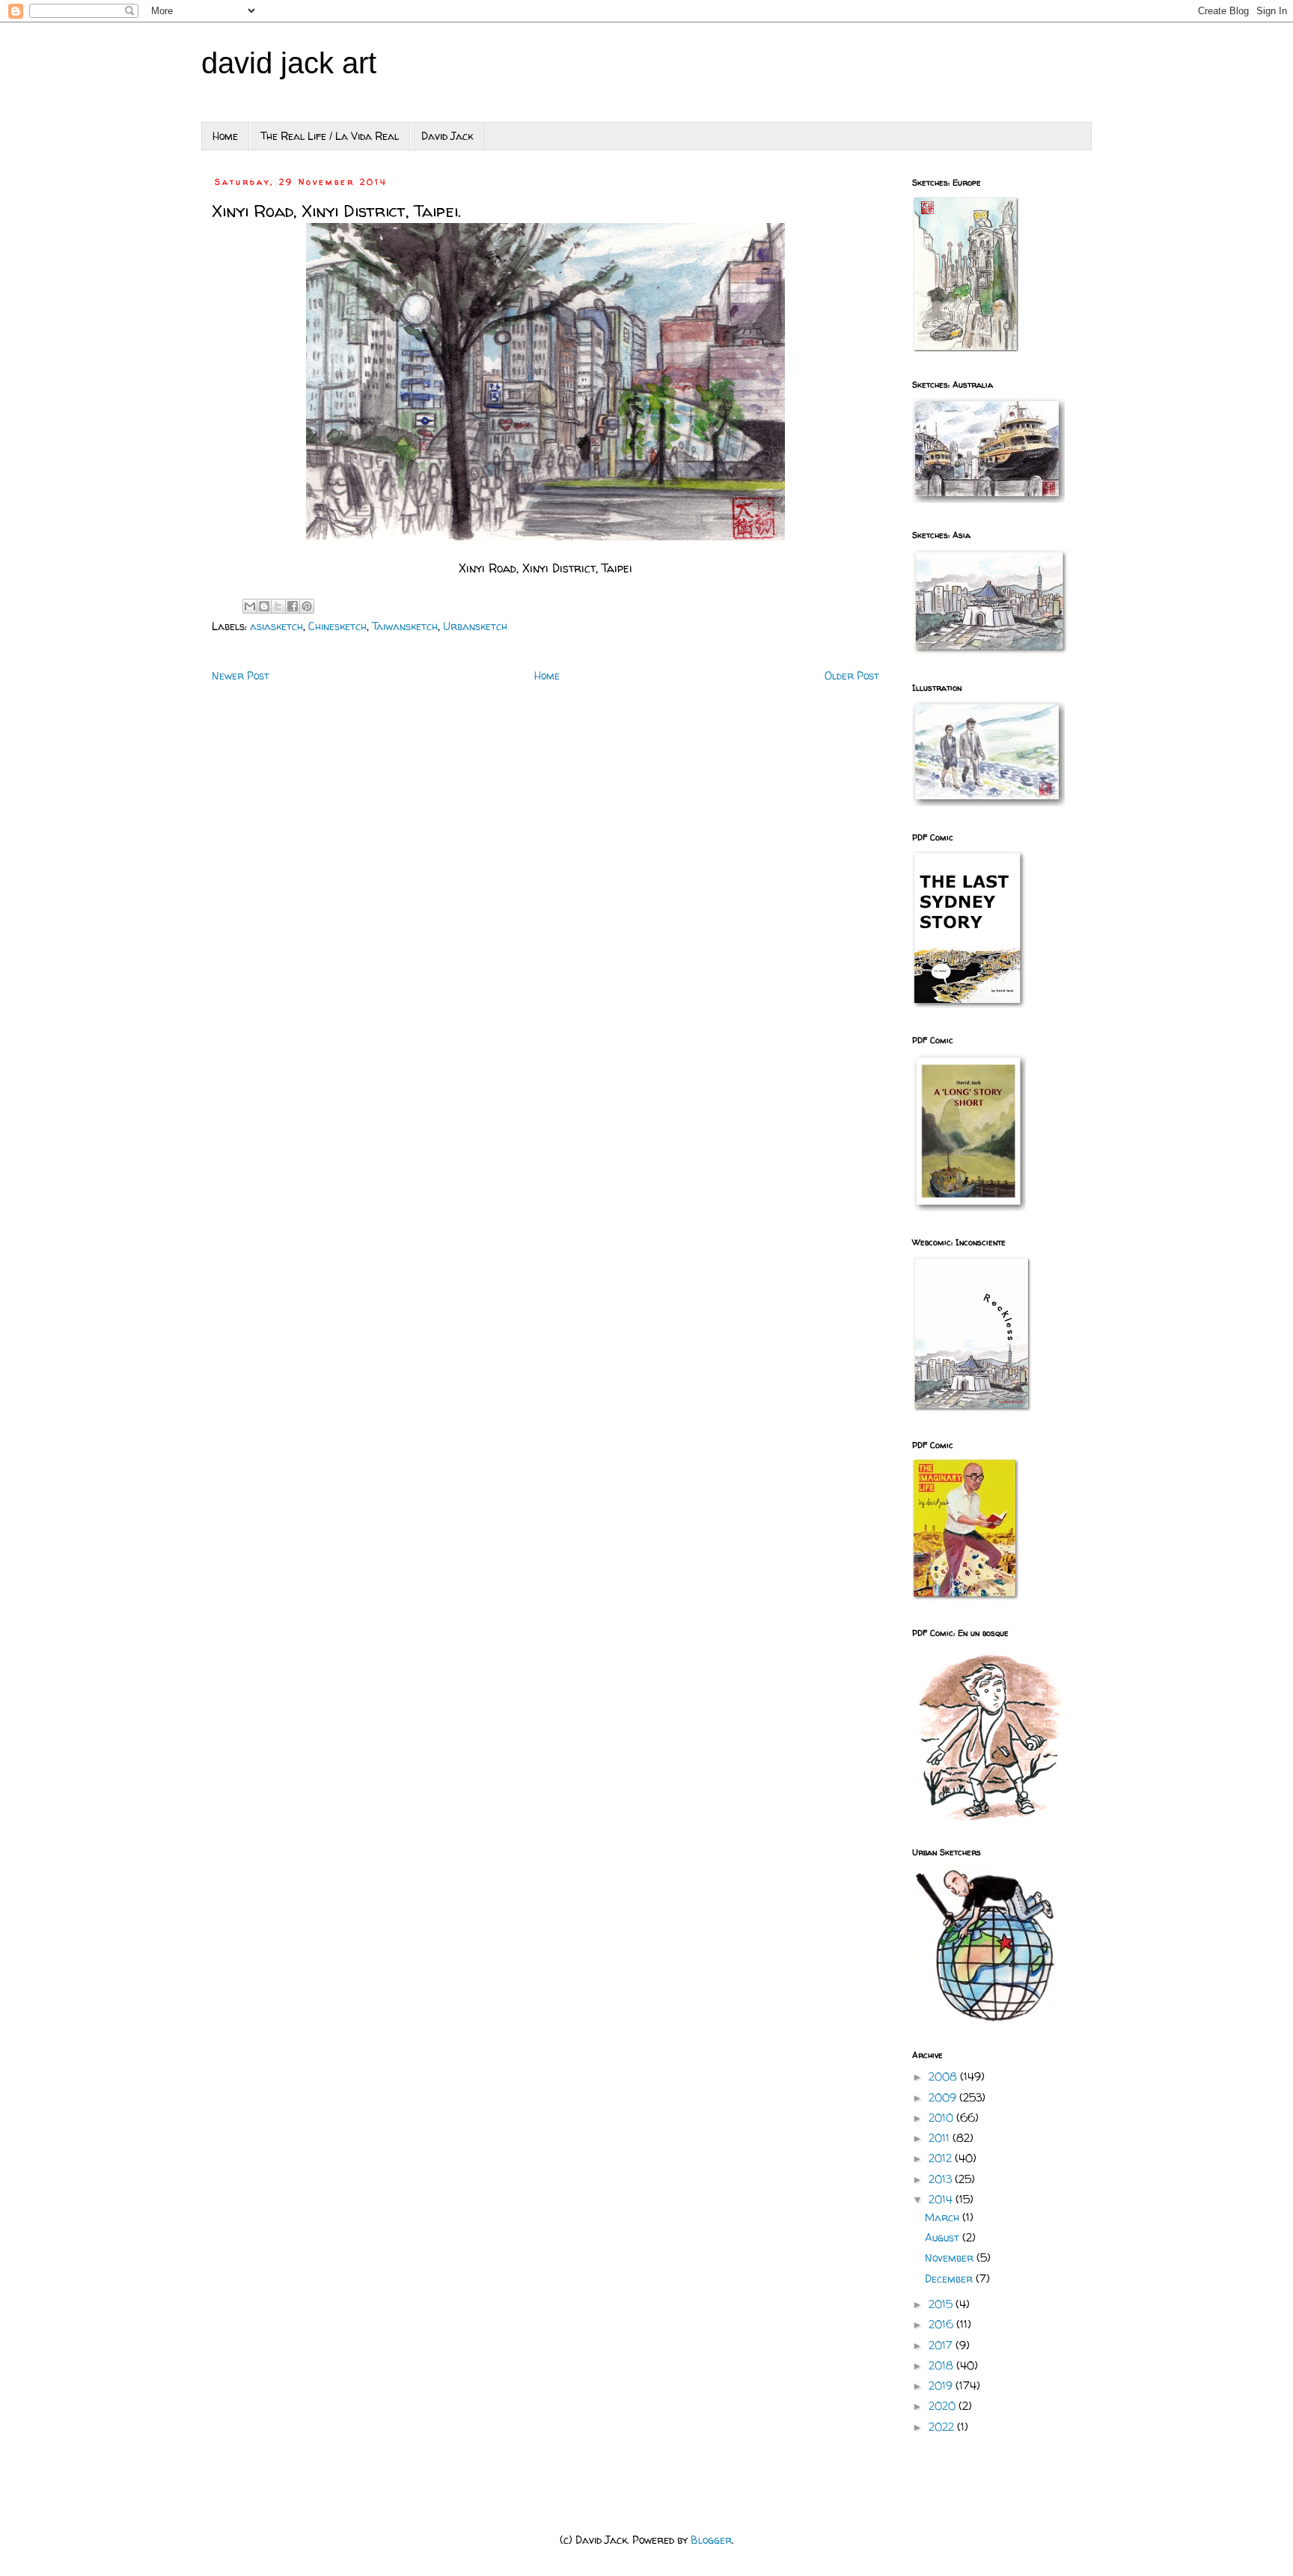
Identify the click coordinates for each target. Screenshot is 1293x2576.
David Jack (447, 136)
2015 (942, 2304)
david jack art (289, 63)
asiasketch (276, 626)
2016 (942, 2324)
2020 (944, 2406)
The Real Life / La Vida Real (330, 136)
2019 (942, 2386)
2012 (942, 2158)
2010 (942, 2118)
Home (225, 136)
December (950, 2279)
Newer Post (241, 675)
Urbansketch (475, 626)
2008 (944, 2076)
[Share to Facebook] (293, 606)
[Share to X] (278, 606)
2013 (942, 2179)
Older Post (852, 675)
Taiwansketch (405, 626)
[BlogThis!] (264, 606)
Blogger (711, 2540)
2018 (942, 2365)
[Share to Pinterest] (307, 606)
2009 (944, 2097)
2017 (942, 2345)
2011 (941, 2138)
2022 (943, 2427)
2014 (942, 2199)
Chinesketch (337, 626)
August (944, 2237)
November (951, 2258)
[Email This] (250, 606)
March (944, 2217)
